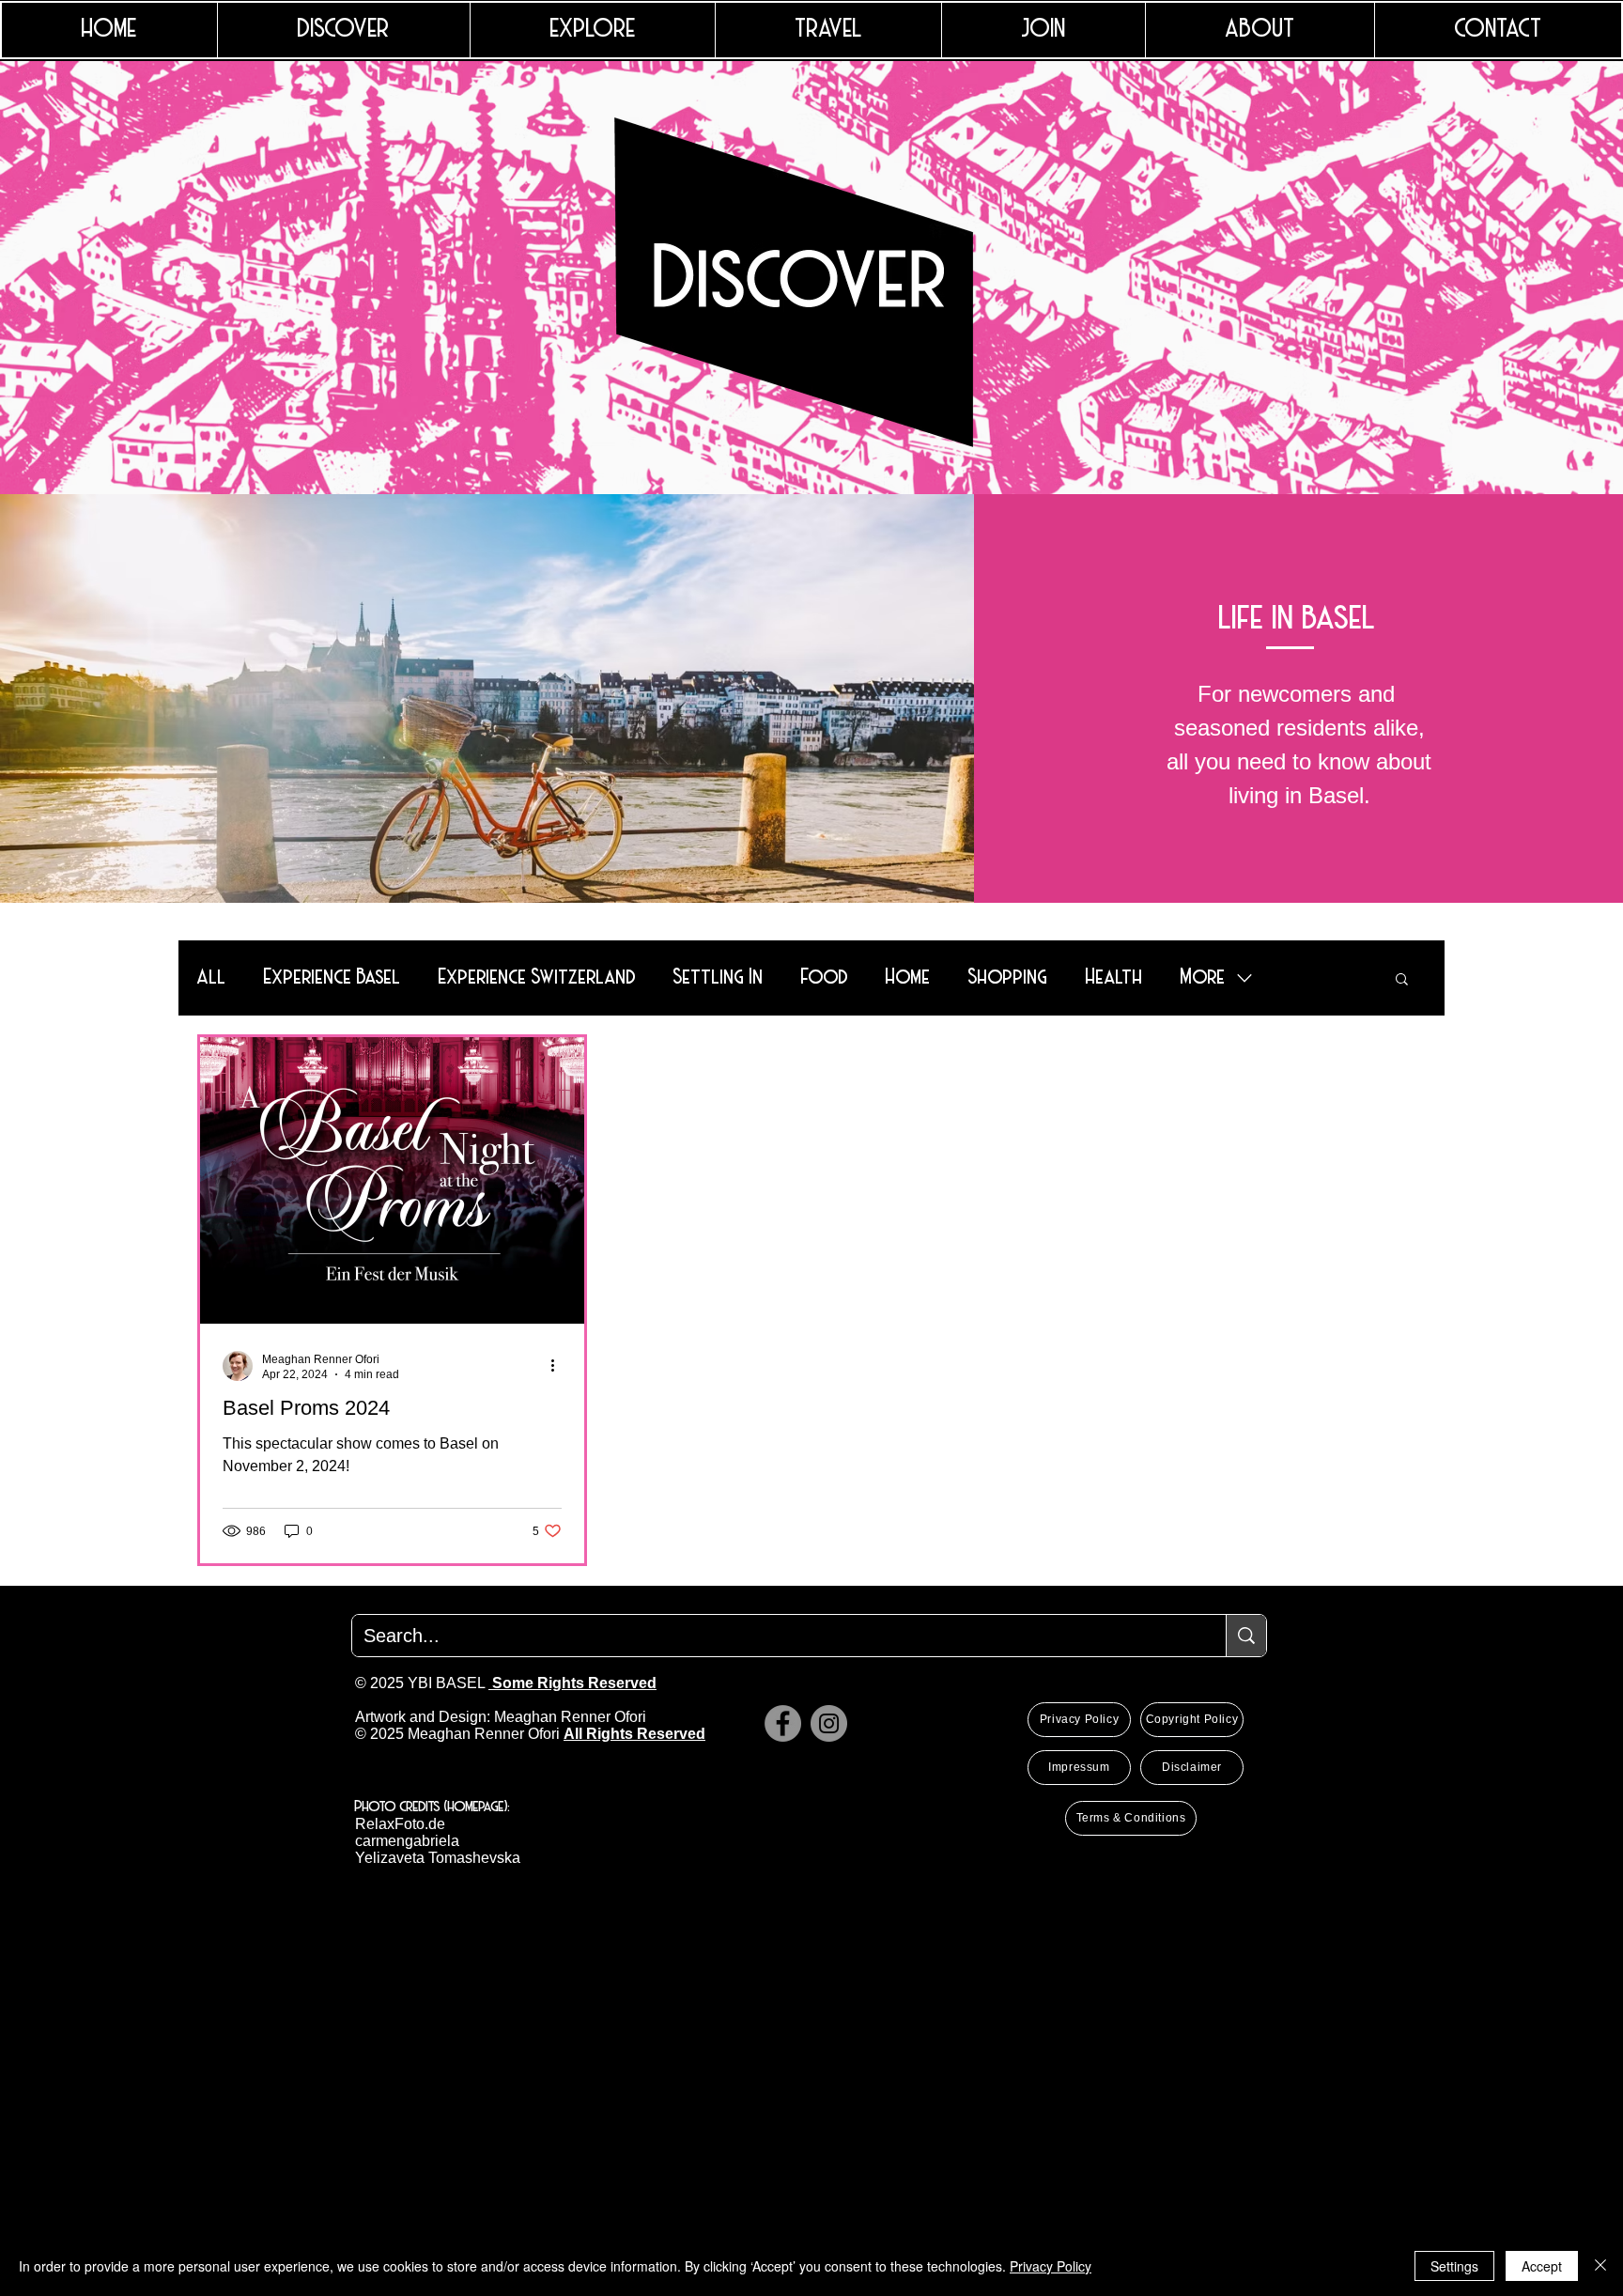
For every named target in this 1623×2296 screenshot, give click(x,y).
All (212, 978)
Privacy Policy (1051, 2266)
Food (825, 978)
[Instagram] (829, 1723)
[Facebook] (783, 1723)
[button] (1402, 980)
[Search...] (1246, 1636)
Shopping (1008, 978)
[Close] (1600, 2266)
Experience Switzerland (537, 978)
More (1203, 978)
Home (908, 978)
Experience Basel (332, 978)
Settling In (719, 978)
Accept (1542, 2266)
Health (1114, 978)
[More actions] (559, 1366)
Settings (1454, 2266)
